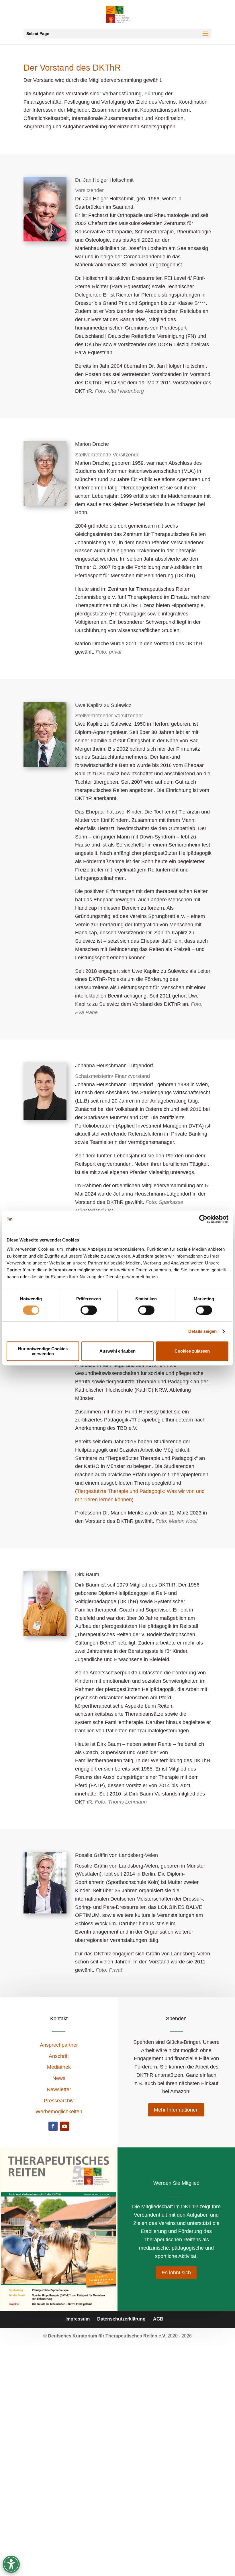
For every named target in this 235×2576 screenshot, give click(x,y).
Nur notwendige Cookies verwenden (43, 1351)
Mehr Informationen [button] (176, 2110)
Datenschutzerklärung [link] (121, 2319)
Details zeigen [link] (202, 1331)
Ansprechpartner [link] (59, 2045)
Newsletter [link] (59, 2089)
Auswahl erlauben (117, 1351)
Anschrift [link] (59, 2056)
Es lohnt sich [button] (176, 2273)
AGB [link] (158, 2319)
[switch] (89, 1310)
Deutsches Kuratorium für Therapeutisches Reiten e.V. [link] (108, 2336)
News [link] (59, 2078)
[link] (203, 1219)
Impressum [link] (78, 2319)
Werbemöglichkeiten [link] (59, 2112)
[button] (117, 34)
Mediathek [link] (59, 2067)
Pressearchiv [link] (59, 2101)
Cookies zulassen (192, 1351)
